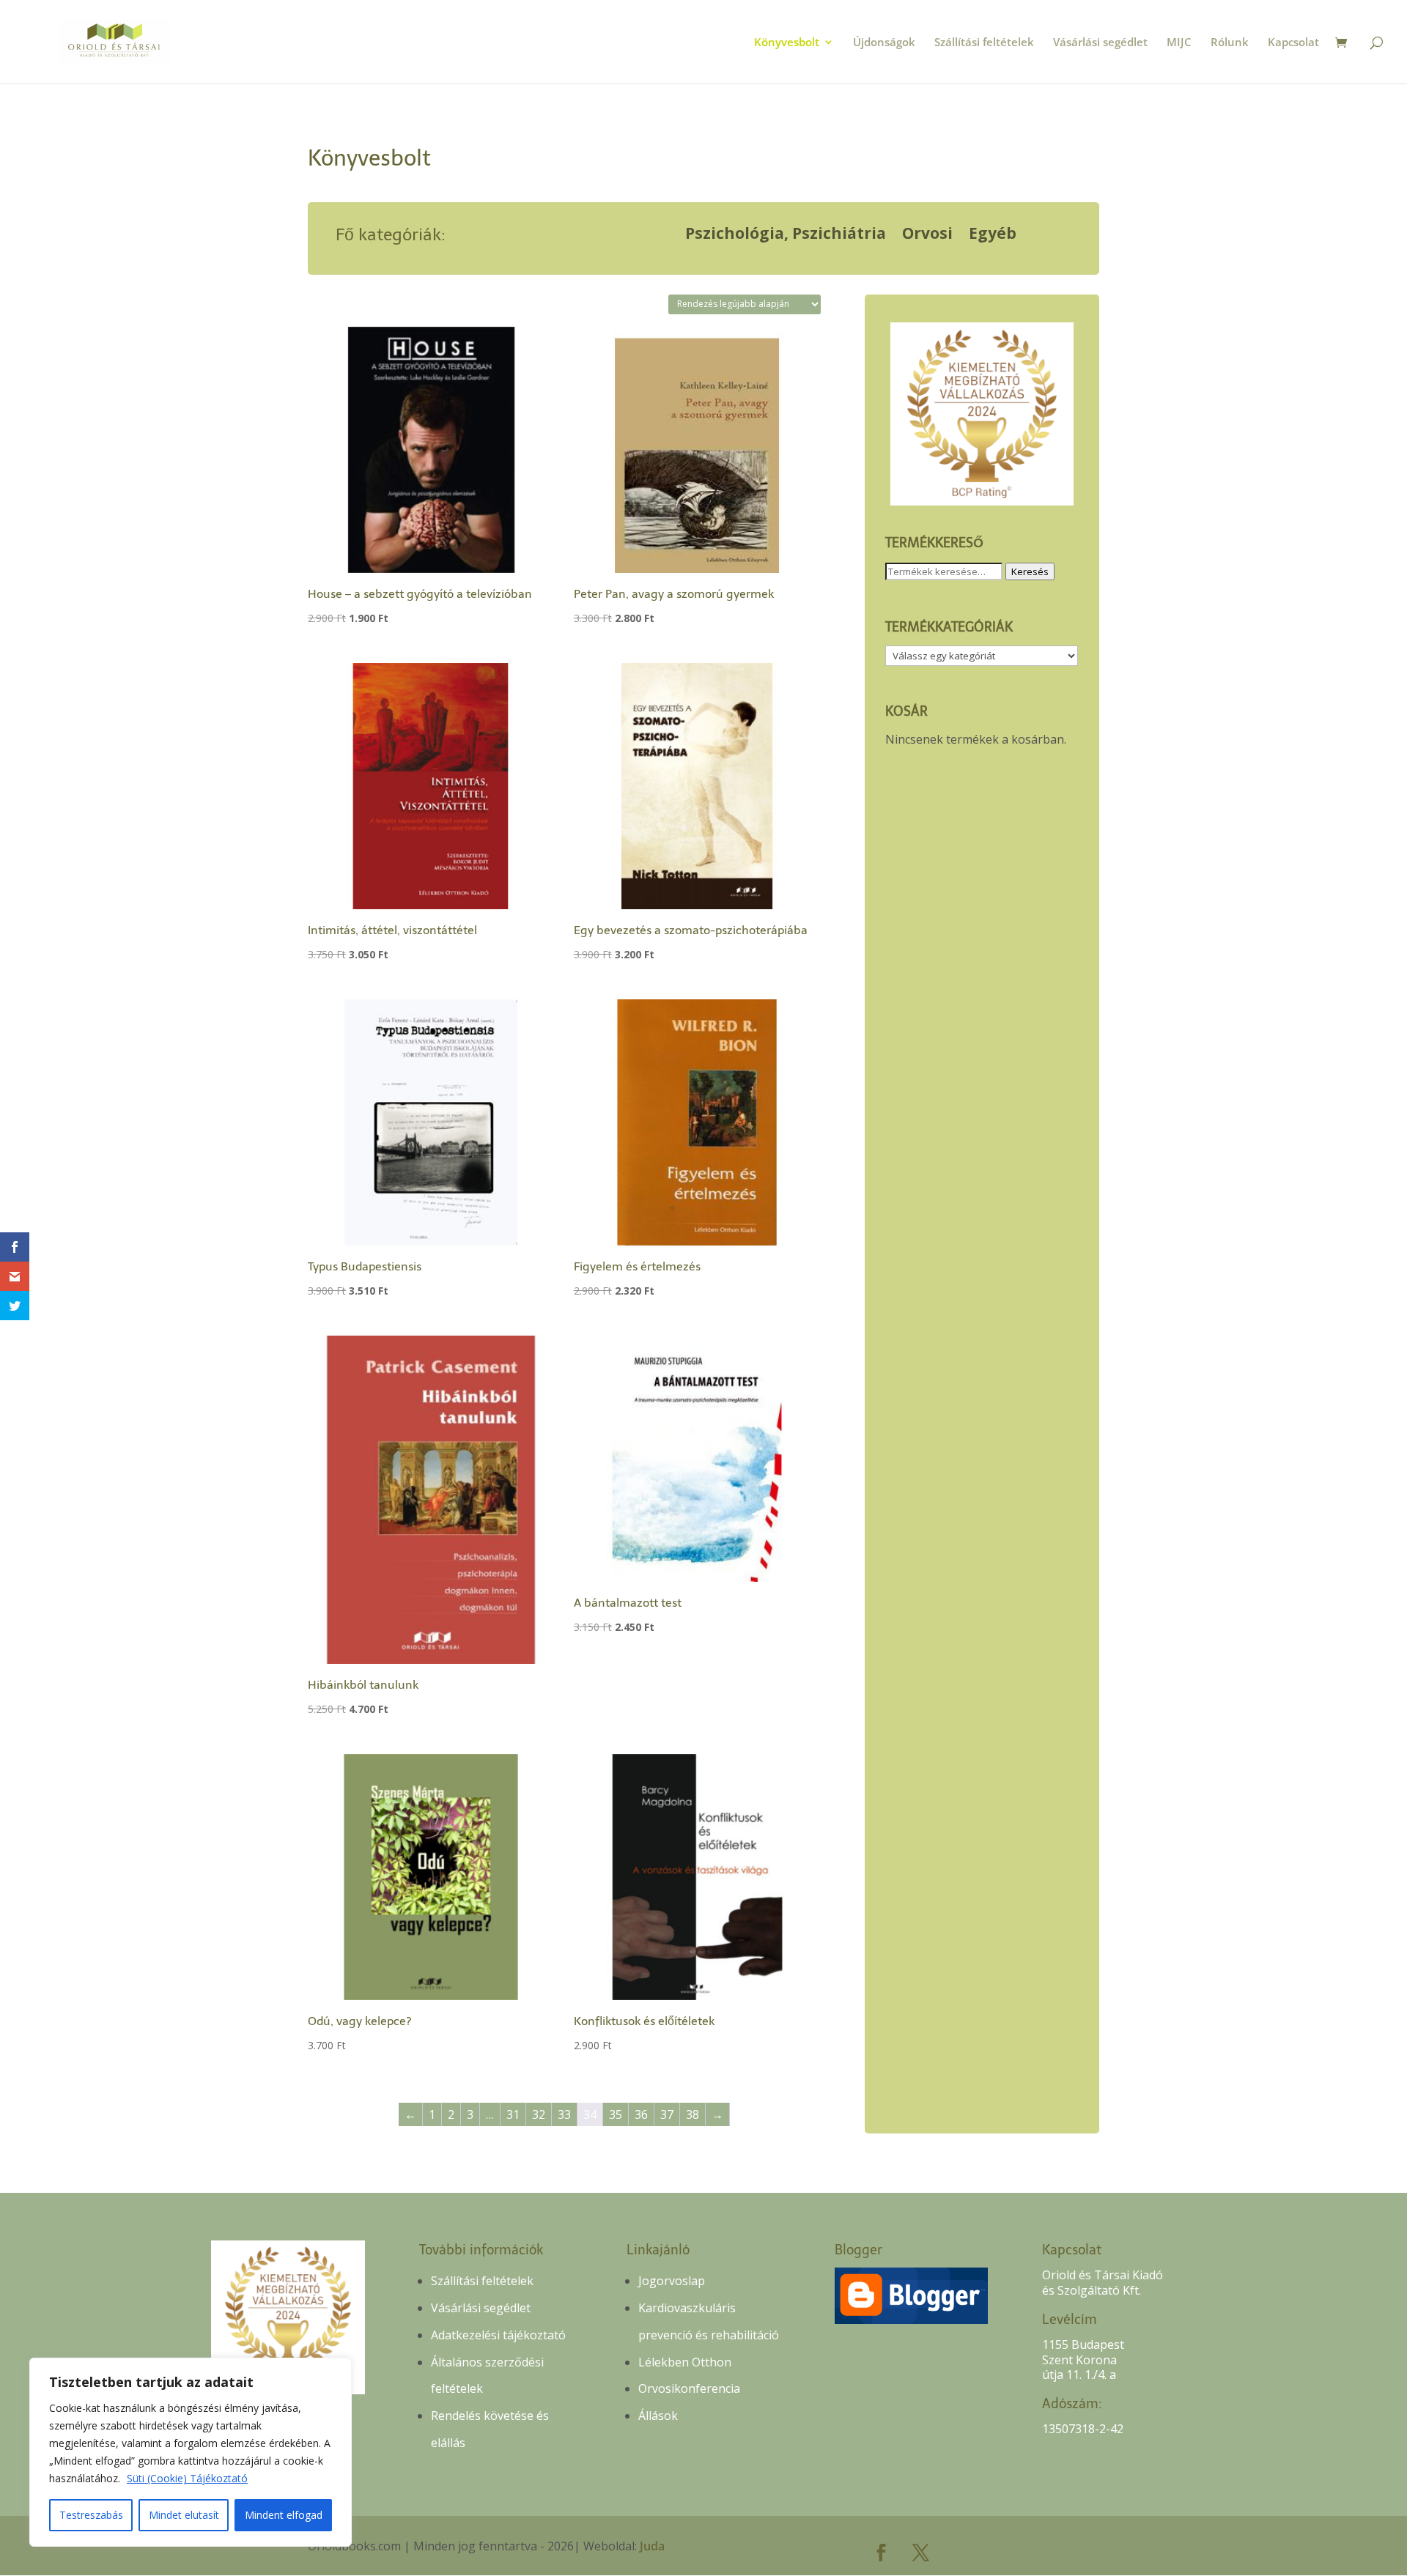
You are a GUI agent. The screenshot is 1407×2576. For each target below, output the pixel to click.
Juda (652, 2546)
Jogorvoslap (672, 2281)
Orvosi (927, 236)
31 (513, 2114)
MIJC (1179, 43)
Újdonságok (884, 43)
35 (616, 2114)
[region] (191, 2452)
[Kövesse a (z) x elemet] (921, 2553)
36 (641, 2114)
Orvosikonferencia (689, 2388)
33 (564, 2114)
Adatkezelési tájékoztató (498, 2335)
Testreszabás (91, 2515)
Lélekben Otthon (685, 2362)
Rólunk (1230, 43)
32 (539, 2114)
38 (693, 2114)
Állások (658, 2416)
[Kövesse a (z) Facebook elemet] (882, 2553)
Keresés (1030, 571)
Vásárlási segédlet (1100, 43)
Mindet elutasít (184, 2515)
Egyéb (993, 236)
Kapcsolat (1293, 43)
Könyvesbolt (787, 43)
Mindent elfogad (284, 2515)
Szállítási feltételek (984, 43)
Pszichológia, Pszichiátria (786, 236)
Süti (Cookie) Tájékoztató (187, 2478)
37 (667, 2114)
